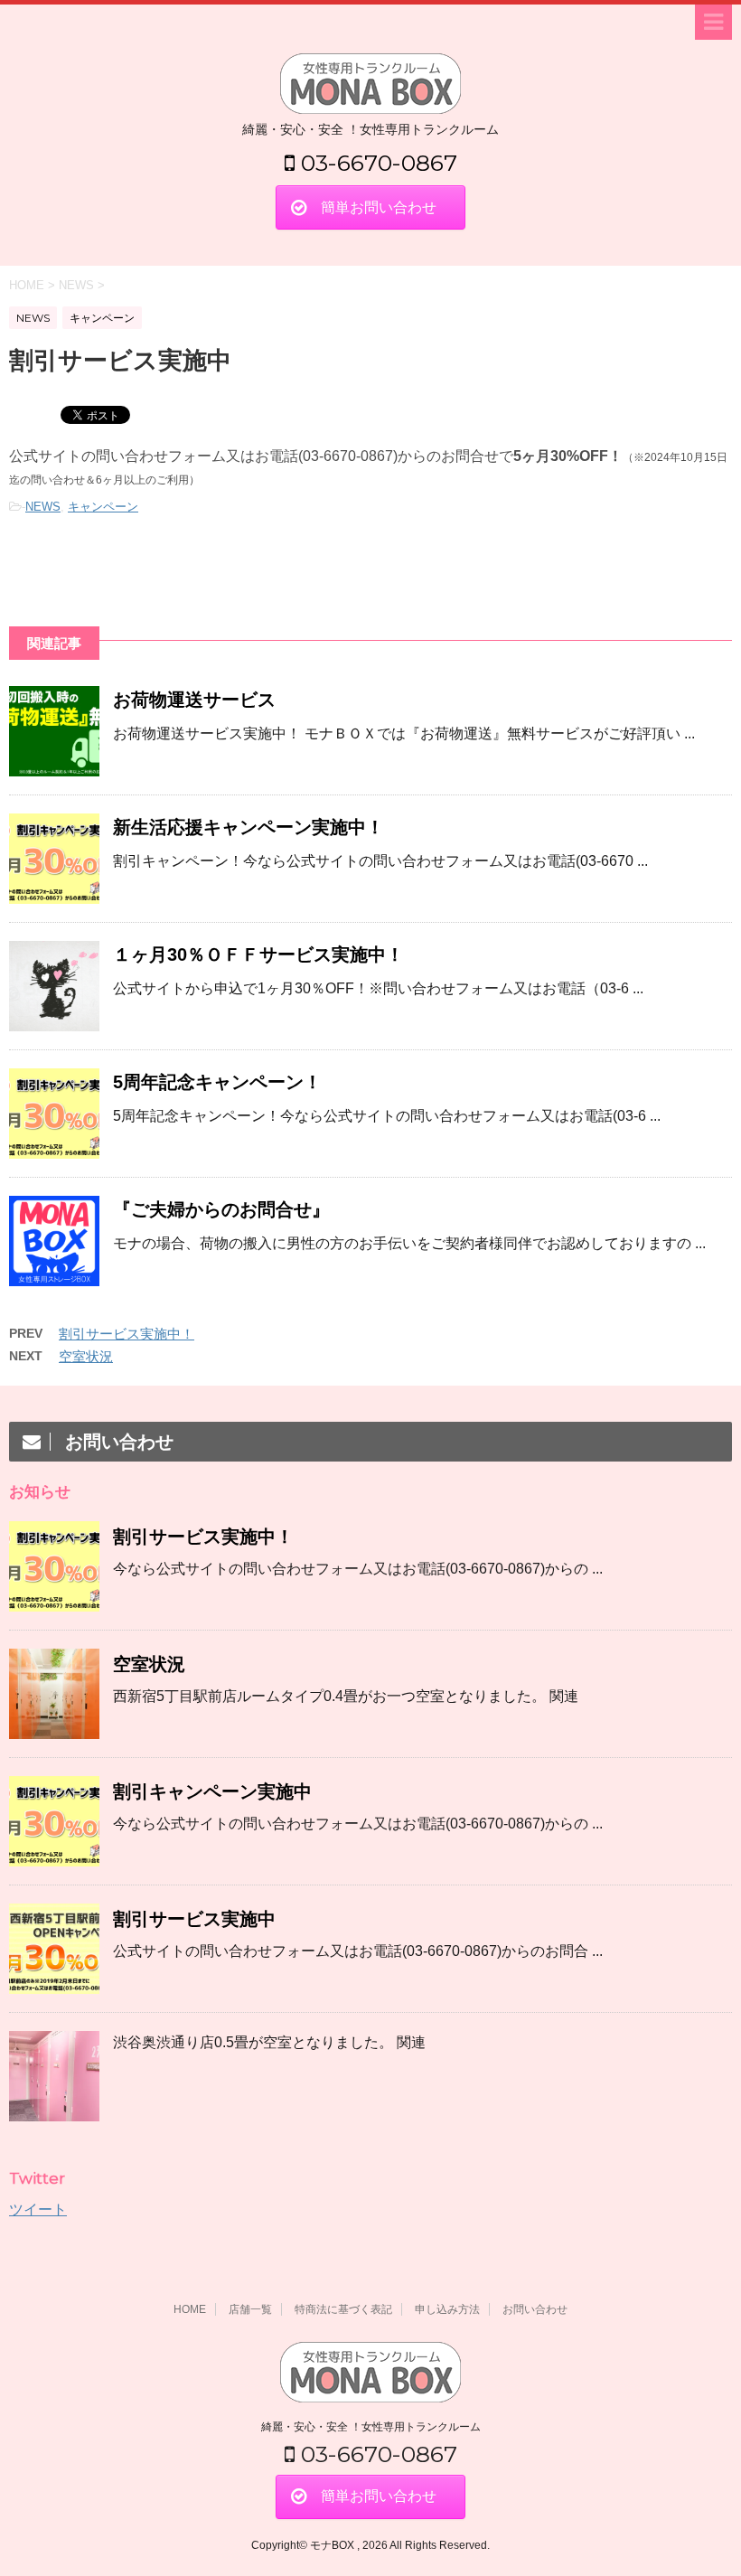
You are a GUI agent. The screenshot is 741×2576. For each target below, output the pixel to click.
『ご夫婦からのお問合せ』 (221, 1209)
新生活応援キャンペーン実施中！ (249, 827)
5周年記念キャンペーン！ (217, 1082)
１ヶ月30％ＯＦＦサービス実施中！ (258, 954)
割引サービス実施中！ (127, 1334)
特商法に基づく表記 (343, 2309)
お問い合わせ (535, 2309)
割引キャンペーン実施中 (212, 1791)
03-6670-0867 (376, 163)
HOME (190, 2309)
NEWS (43, 507)
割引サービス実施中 (194, 1919)
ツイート (38, 2209)
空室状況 (86, 1356)
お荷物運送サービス (194, 700)
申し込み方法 (447, 2309)
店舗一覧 (250, 2309)
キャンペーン (103, 507)
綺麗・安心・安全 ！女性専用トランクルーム (371, 2427)
